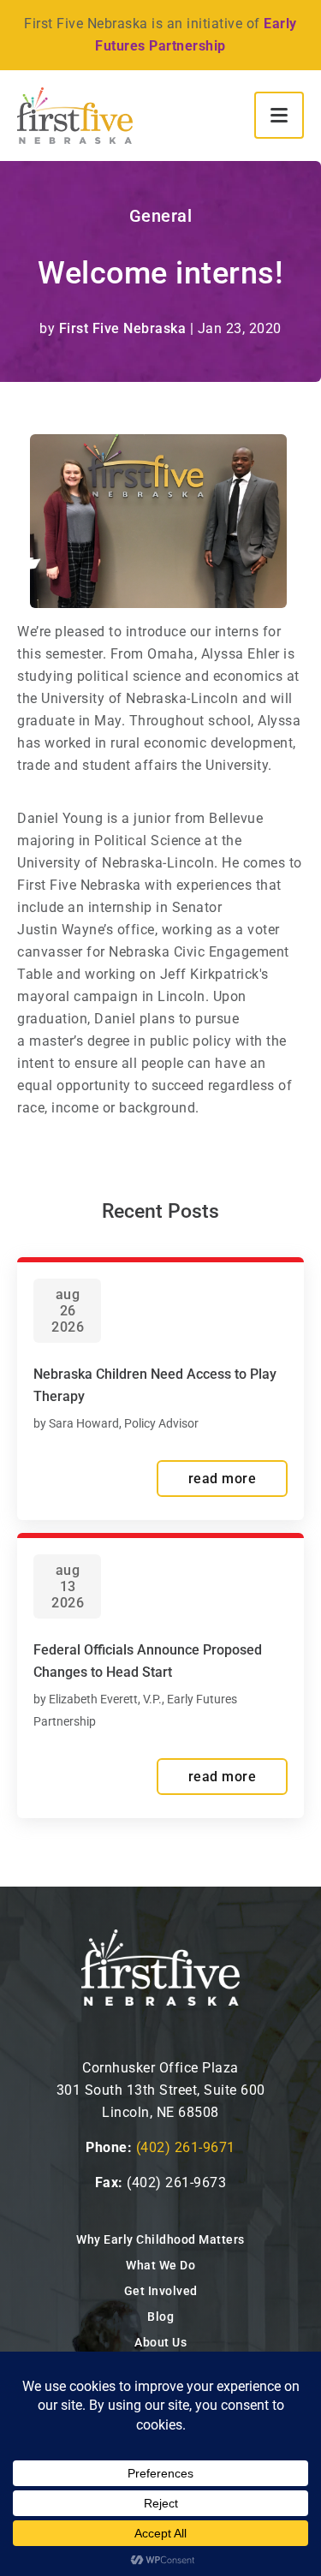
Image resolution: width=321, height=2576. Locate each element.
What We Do (160, 2265)
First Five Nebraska (123, 328)
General (161, 216)
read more (223, 1479)
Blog (160, 2317)
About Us (160, 2342)
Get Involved (161, 2291)
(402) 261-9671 (186, 2147)
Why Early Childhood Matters (160, 2239)
